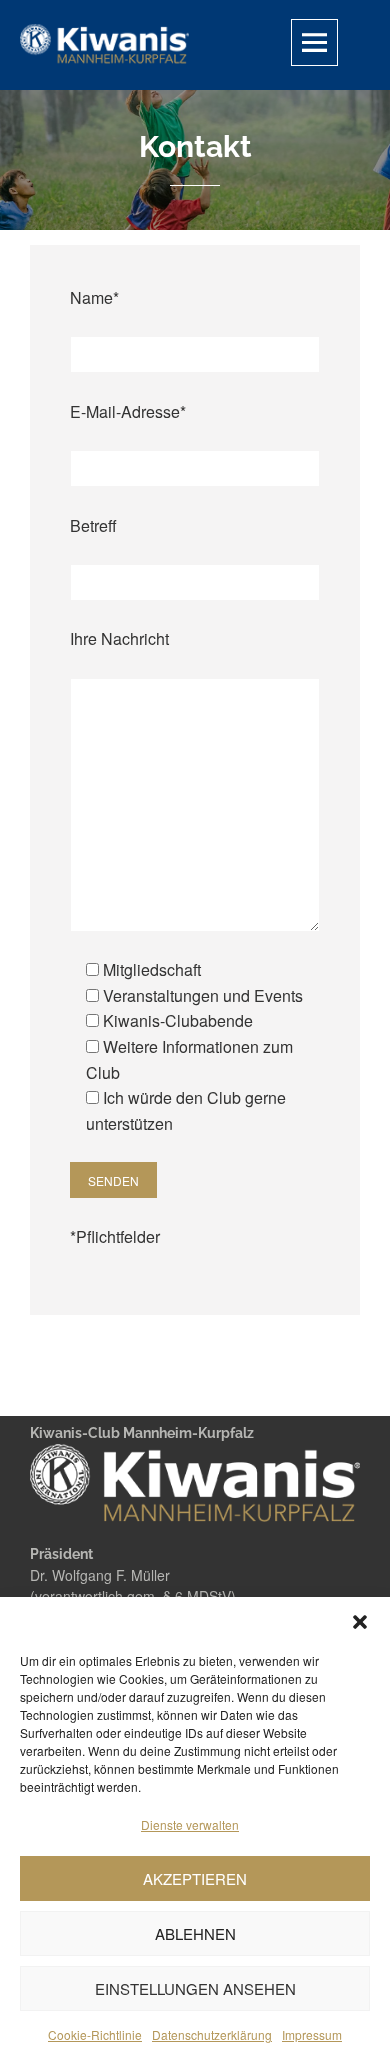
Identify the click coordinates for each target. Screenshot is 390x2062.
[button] (360, 1622)
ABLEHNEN (195, 1933)
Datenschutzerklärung (212, 2034)
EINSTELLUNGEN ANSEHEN (195, 1988)
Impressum (312, 2034)
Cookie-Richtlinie (95, 2034)
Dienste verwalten (190, 1824)
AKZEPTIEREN (195, 1878)
